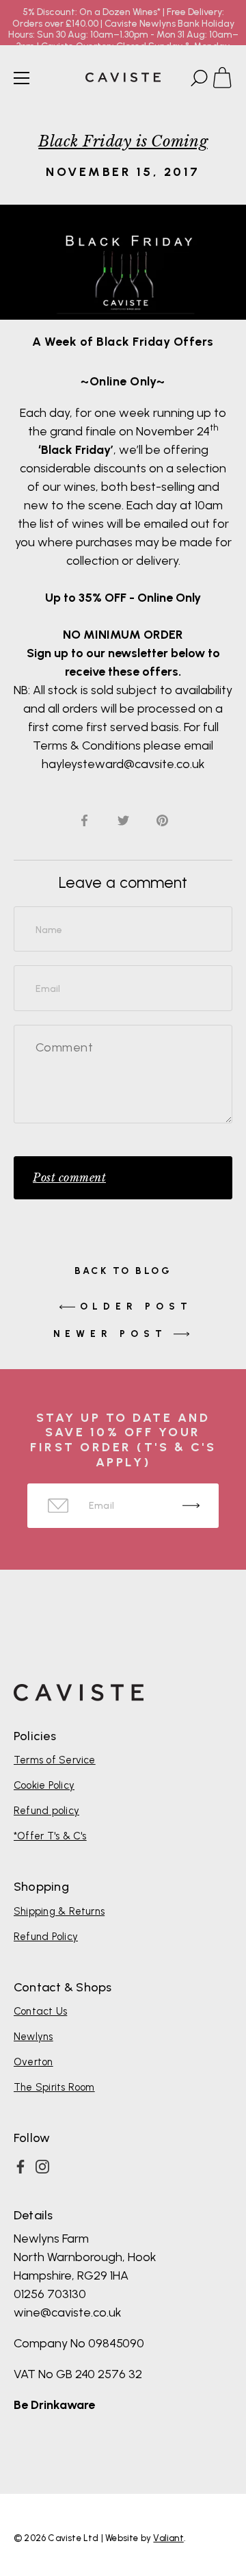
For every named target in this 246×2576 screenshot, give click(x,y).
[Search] (197, 80)
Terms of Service (55, 1760)
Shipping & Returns (59, 1911)
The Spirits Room (54, 2087)
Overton (33, 2062)
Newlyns (33, 2037)
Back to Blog (123, 1271)
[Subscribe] (191, 1506)
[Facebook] (20, 2167)
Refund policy (46, 1811)
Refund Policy (46, 1937)
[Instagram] (42, 2167)
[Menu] (22, 78)
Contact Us (40, 2011)
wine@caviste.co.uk (68, 2312)
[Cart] (228, 80)
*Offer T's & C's (50, 1836)
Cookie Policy (44, 1785)
